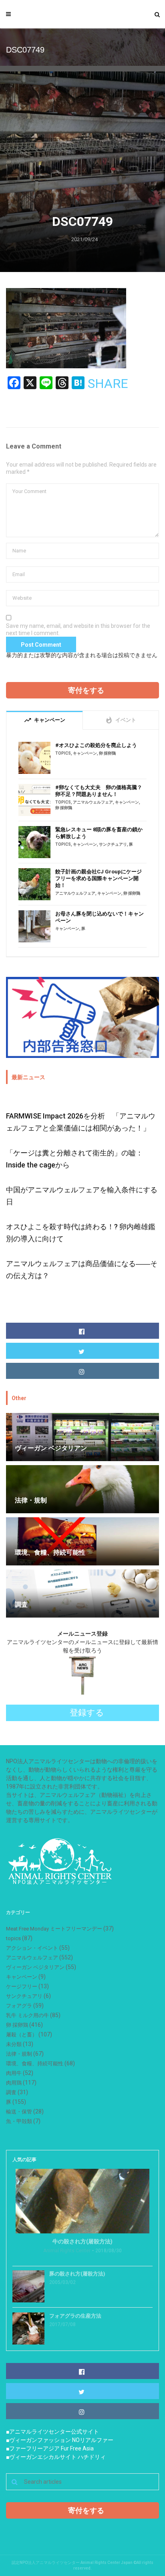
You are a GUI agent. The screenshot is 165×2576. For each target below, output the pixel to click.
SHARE (108, 384)
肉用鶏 (14, 2083)
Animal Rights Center (67, 2251)
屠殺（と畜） (22, 2035)
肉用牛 (14, 2073)
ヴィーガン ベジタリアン (35, 1967)
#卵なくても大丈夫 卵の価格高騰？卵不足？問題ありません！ (99, 791)
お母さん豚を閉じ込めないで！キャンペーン (100, 917)
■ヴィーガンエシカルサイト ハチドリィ (56, 2457)
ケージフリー (22, 1986)
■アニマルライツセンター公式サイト (52, 2432)
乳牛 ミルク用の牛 (27, 2015)
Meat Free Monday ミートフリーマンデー (54, 1929)
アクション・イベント (32, 1948)
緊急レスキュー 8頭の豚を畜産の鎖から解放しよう (99, 833)
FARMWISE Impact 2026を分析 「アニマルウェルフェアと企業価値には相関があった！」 (81, 1122)
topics (63, 753)
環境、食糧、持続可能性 (35, 2063)
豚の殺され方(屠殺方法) (77, 2274)
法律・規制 (19, 2054)
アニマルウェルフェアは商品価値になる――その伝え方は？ (82, 1270)
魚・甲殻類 (19, 2121)
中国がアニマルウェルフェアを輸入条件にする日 (82, 1196)
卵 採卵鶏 (107, 753)
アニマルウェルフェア (93, 802)
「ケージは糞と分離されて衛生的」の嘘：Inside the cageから (74, 1159)
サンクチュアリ (113, 844)
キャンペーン (85, 753)
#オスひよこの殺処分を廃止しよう (96, 745)
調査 (11, 2092)
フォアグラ (19, 2006)
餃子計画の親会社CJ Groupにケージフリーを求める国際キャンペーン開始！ (99, 878)
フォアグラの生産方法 (75, 2316)
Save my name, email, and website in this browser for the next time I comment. (78, 629)
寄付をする (86, 690)
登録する (87, 1713)
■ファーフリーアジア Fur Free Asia (50, 2448)
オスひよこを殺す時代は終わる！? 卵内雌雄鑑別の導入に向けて (81, 1233)
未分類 (14, 2044)
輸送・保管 (19, 2112)
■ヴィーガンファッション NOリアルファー (60, 2440)
